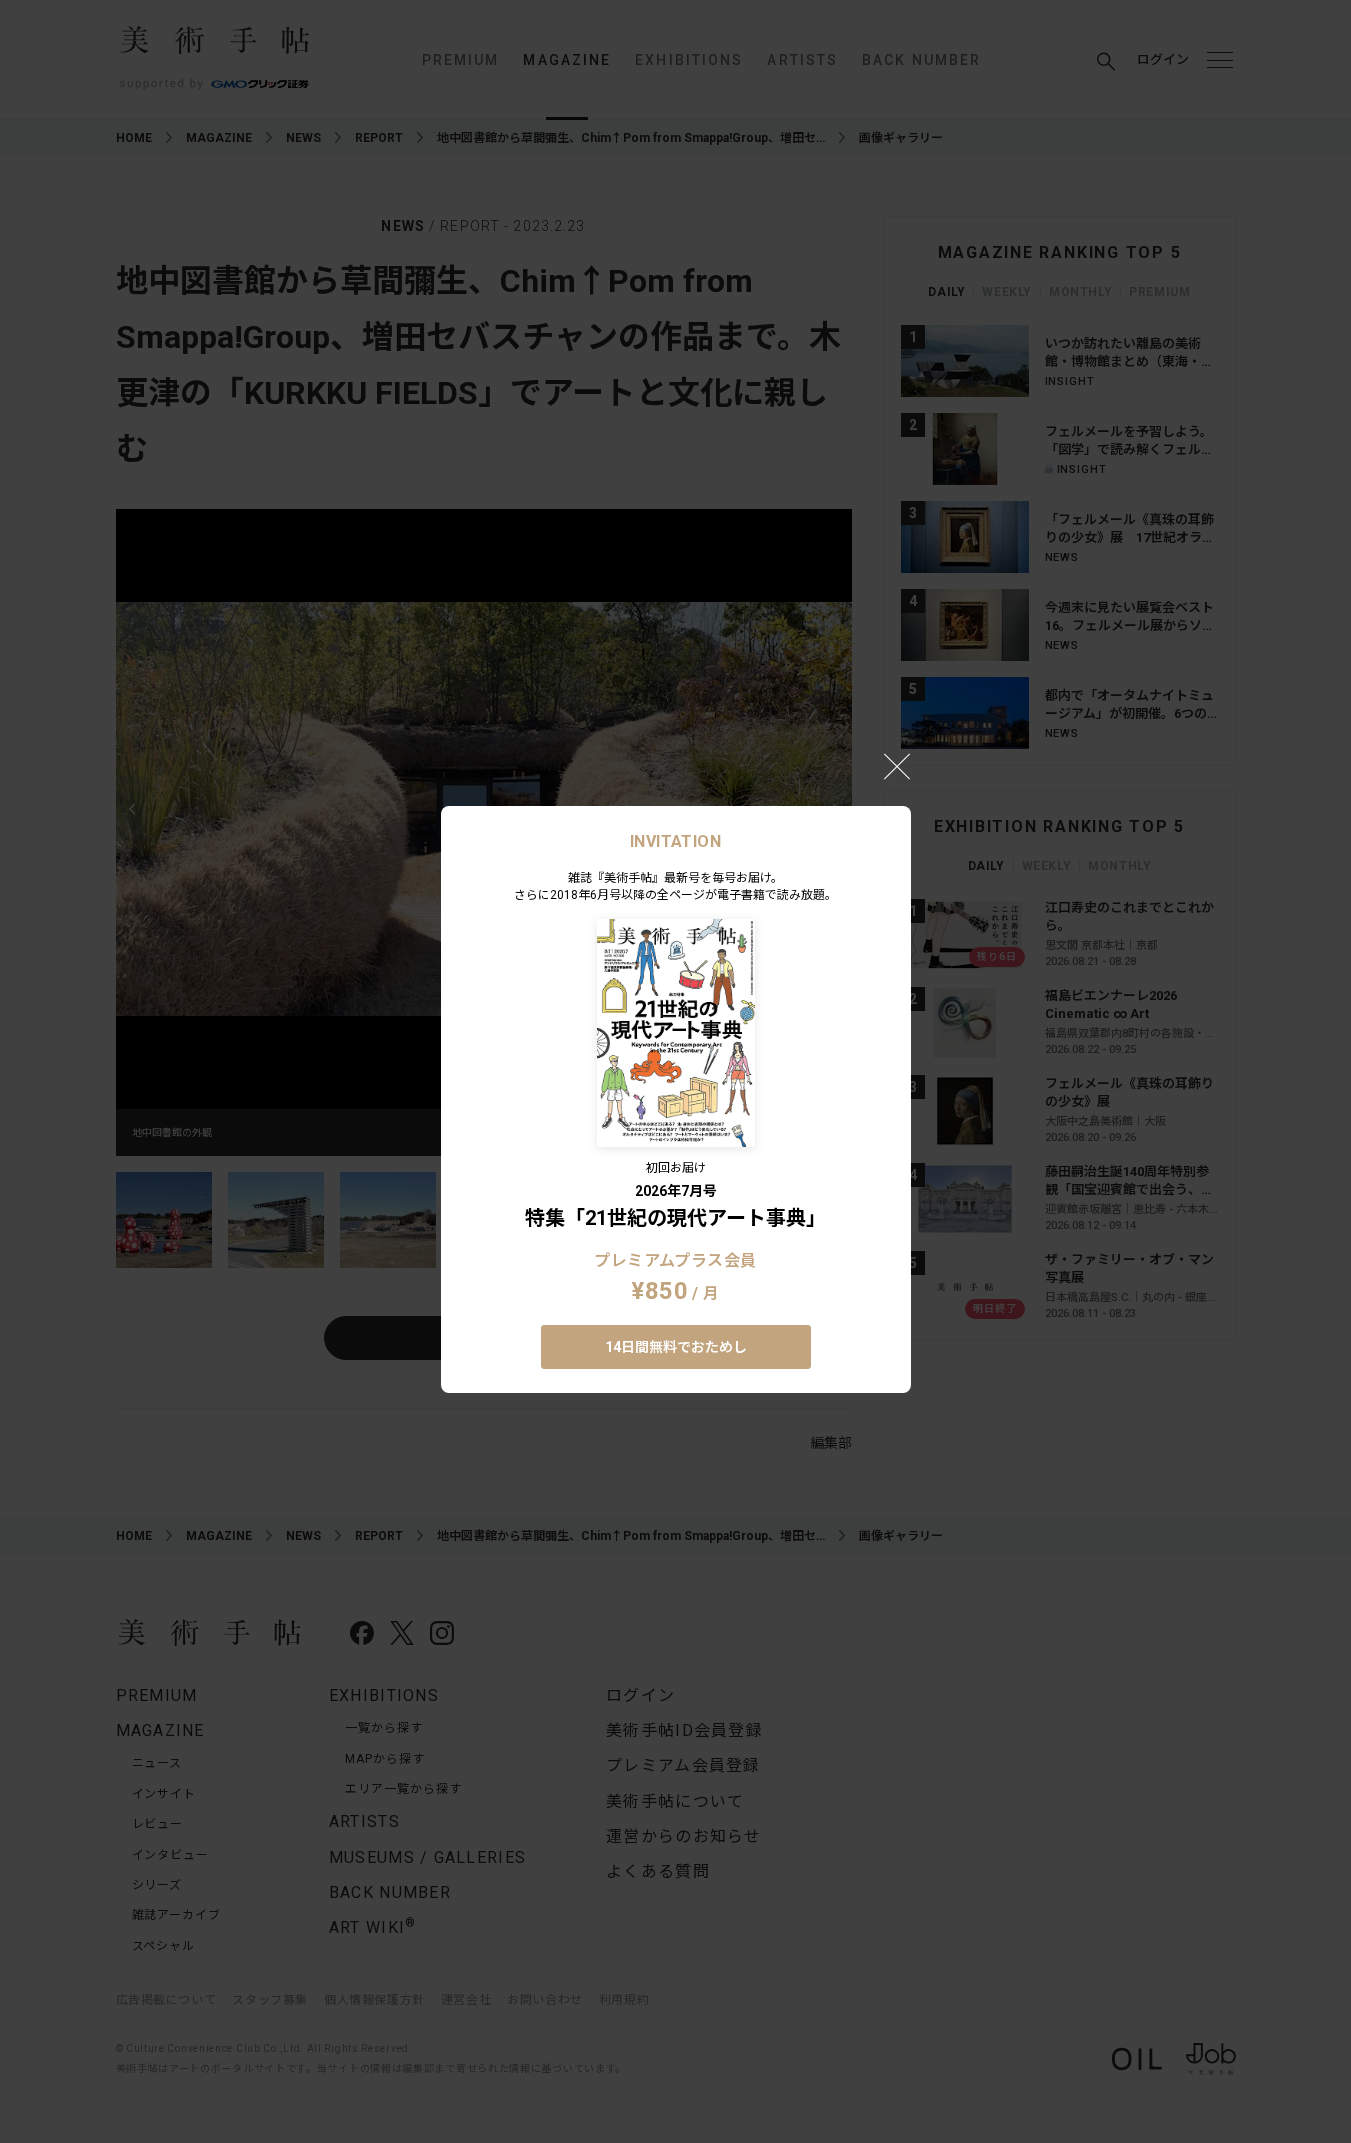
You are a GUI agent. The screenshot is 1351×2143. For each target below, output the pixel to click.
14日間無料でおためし (676, 1347)
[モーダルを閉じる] (897, 766)
